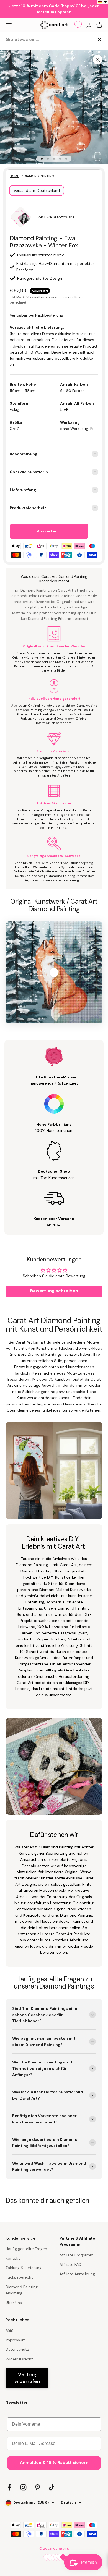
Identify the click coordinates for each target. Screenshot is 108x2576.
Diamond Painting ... (40, 176)
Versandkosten (38, 297)
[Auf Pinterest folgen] (38, 2487)
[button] (103, 2)
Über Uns (14, 2303)
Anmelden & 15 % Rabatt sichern (54, 2463)
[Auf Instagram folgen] (23, 2487)
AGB (9, 2330)
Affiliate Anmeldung (77, 2274)
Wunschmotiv (57, 1695)
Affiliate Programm (77, 2255)
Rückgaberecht (19, 2277)
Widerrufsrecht (19, 2359)
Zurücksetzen (81, 39)
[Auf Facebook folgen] (9, 2487)
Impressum (16, 2340)
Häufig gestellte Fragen (26, 2249)
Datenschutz (17, 2349)
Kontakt (13, 2258)
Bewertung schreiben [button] (54, 1291)
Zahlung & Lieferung (24, 2268)
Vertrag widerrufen (27, 2378)
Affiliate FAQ (70, 2264)
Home (14, 176)
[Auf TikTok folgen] (52, 2487)
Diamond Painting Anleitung (22, 2290)
